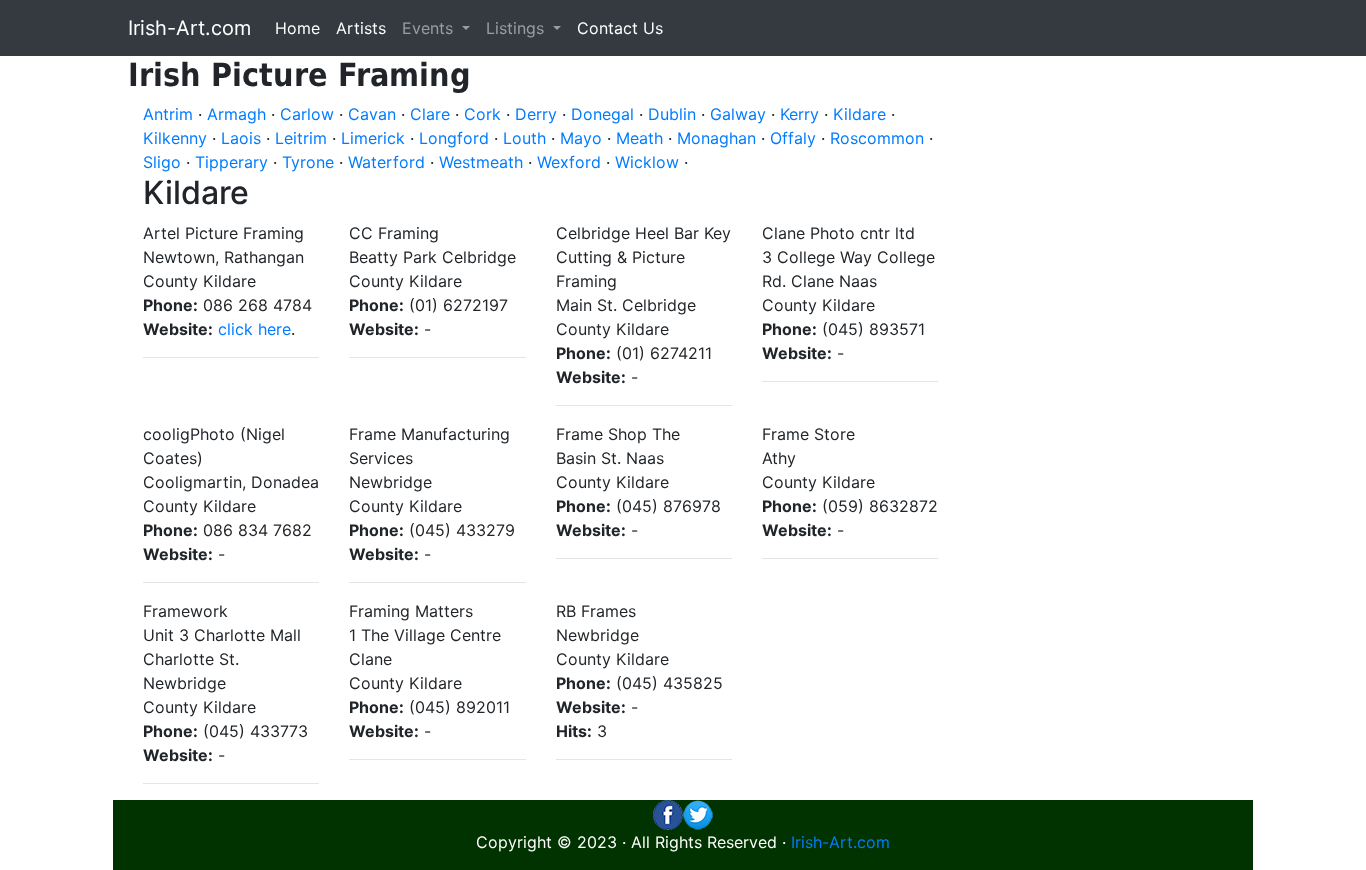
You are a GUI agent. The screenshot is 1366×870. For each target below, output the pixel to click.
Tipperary (231, 162)
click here (254, 329)
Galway (738, 114)
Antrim (168, 114)
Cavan (372, 114)
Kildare (859, 114)
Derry (536, 114)
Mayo (581, 138)
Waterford (386, 162)
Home (297, 28)
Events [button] (430, 28)
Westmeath (481, 162)
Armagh (236, 114)
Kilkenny (175, 138)
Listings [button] (517, 28)
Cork (482, 114)
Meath (639, 138)
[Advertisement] (1110, 356)
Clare (430, 114)
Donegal (602, 114)
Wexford (569, 162)
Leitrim (301, 138)
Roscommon (877, 138)
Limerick (373, 138)
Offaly (793, 138)
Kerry (799, 114)
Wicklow (647, 162)
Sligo (162, 162)
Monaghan (716, 138)
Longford (454, 138)
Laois (241, 138)
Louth (524, 138)
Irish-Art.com (189, 28)
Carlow (307, 114)
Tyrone (308, 162)
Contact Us (620, 28)
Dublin (672, 114)
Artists (361, 28)
